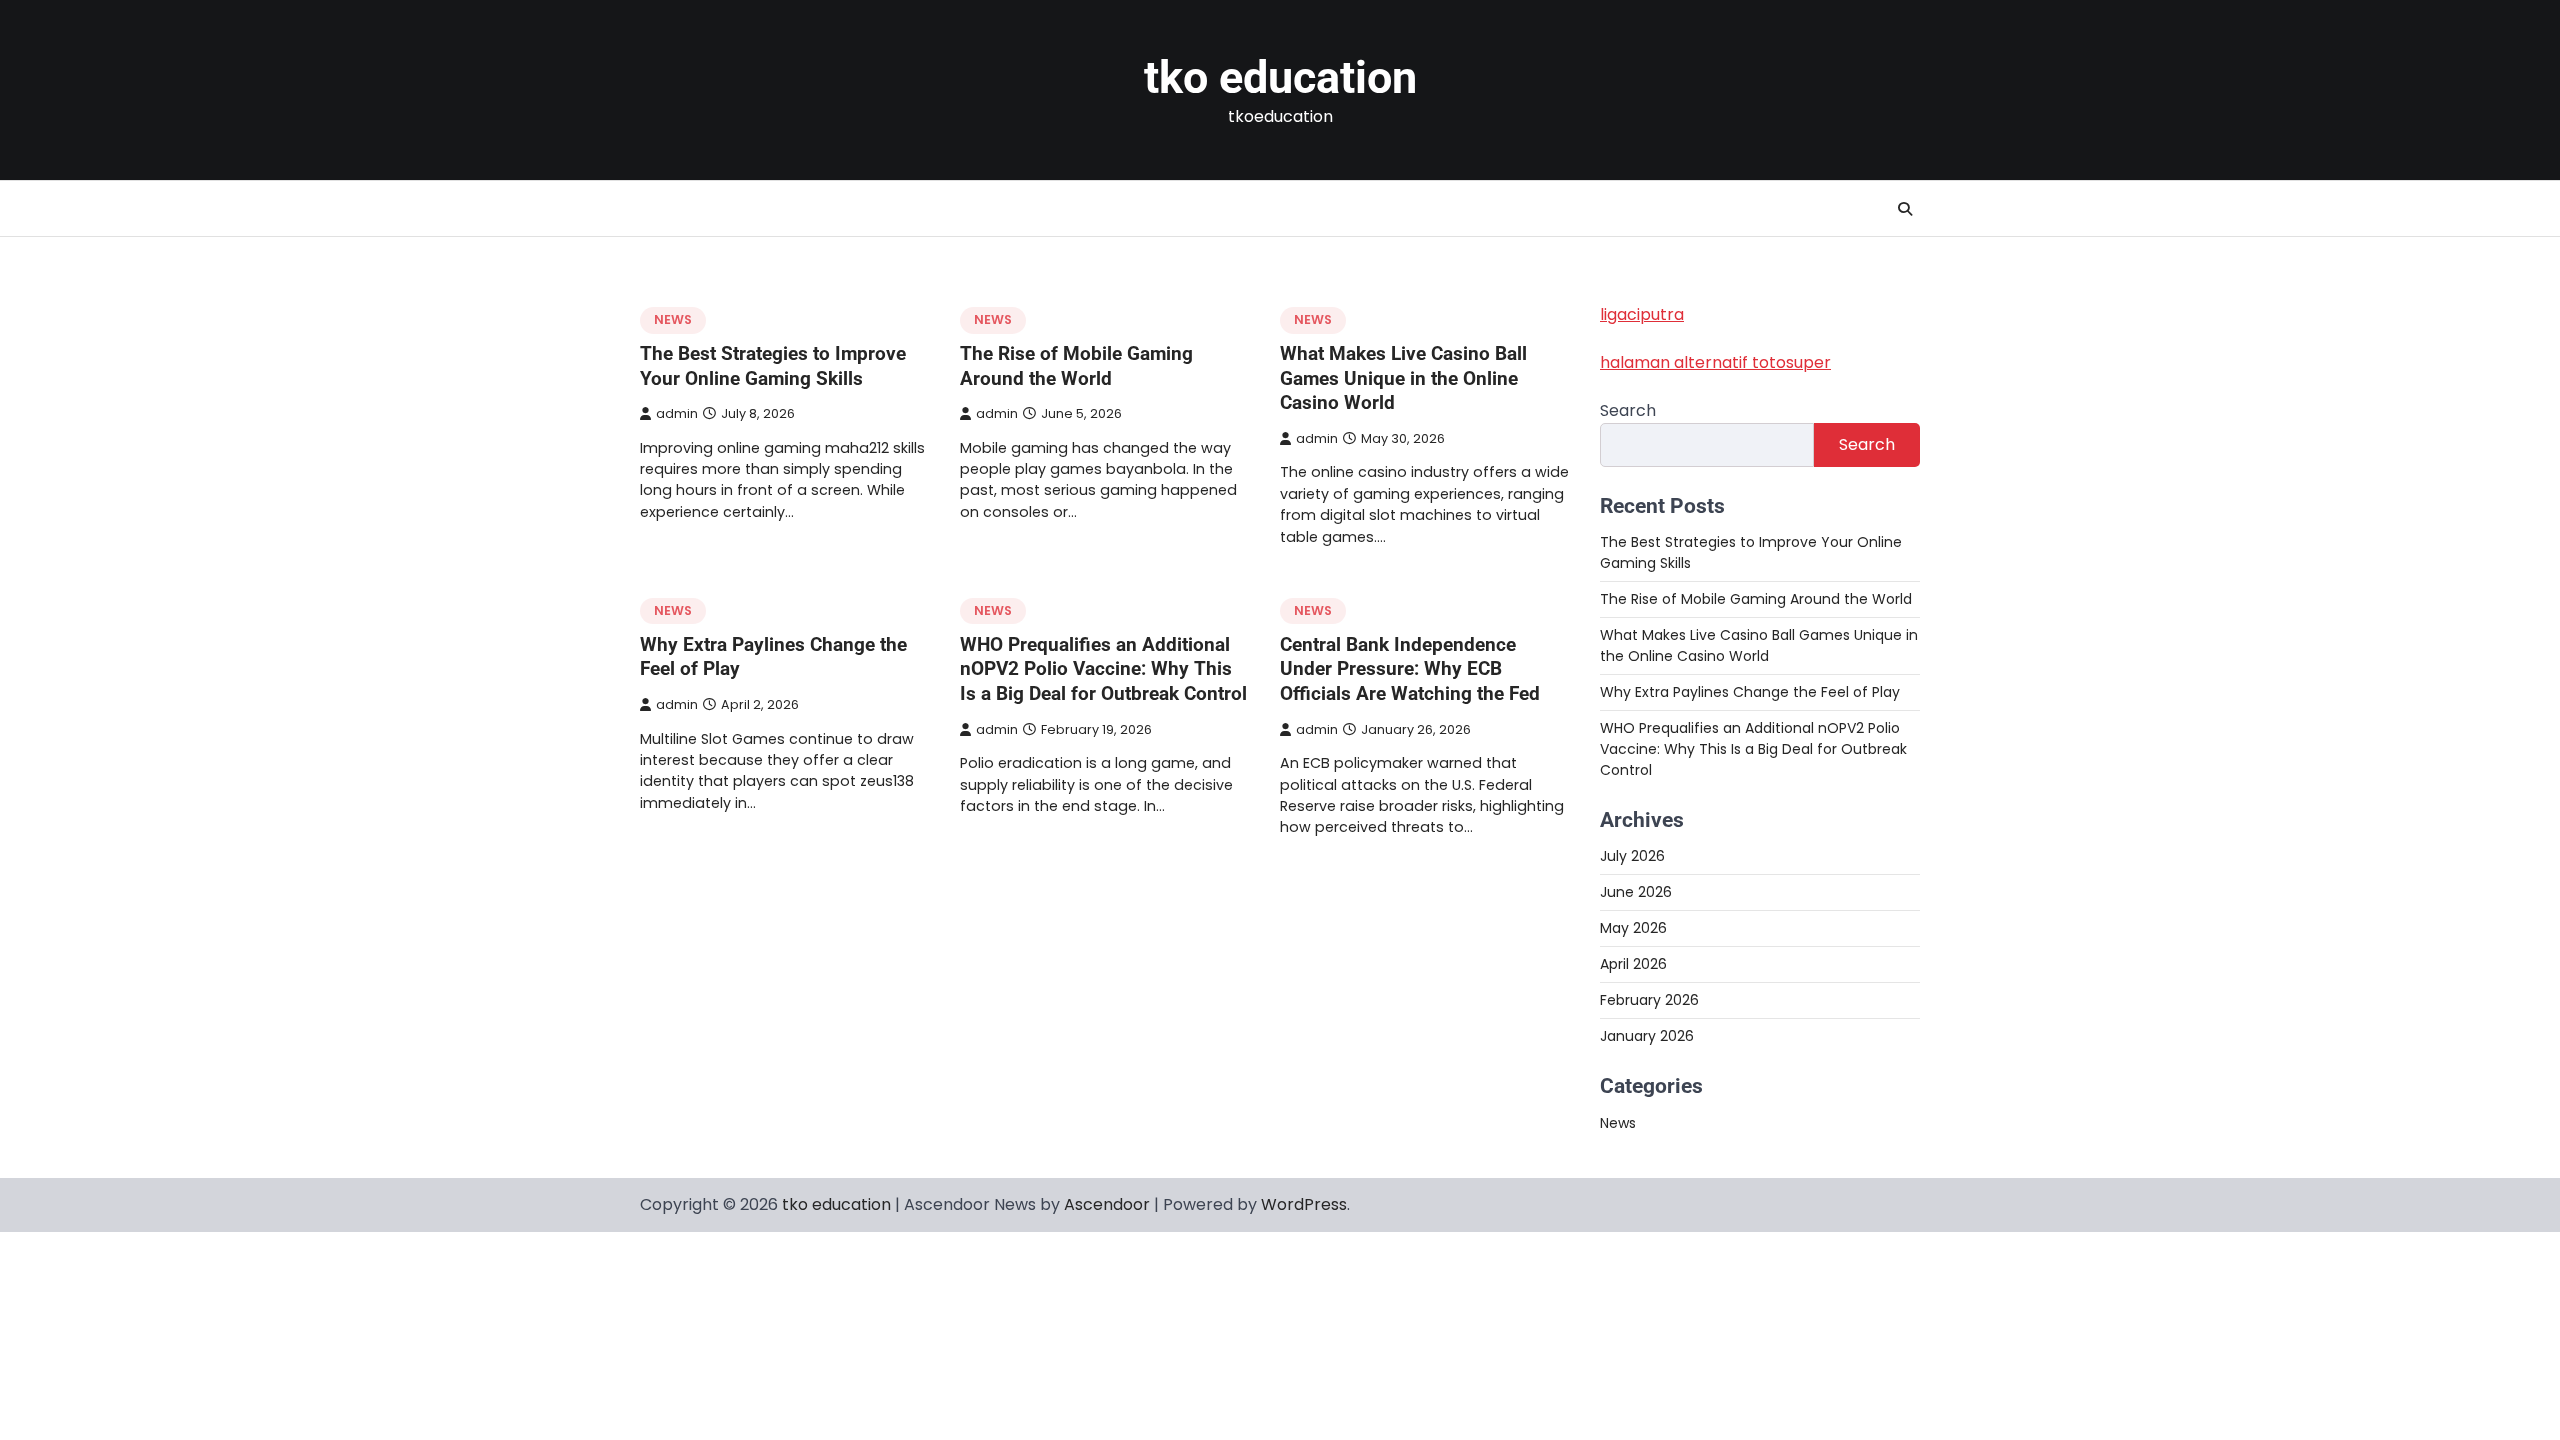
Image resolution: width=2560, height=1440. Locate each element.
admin (677, 413)
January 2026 (1647, 1036)
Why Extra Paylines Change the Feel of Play (1750, 692)
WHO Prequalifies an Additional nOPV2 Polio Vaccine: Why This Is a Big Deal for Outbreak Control (1103, 669)
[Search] (1905, 209)
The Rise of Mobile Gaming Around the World (1076, 366)
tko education (1280, 77)
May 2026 (1633, 928)
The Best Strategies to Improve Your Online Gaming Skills (773, 366)
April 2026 (1633, 964)
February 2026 (1649, 1000)
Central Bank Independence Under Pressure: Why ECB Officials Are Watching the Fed (1410, 669)
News (673, 319)
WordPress (1304, 1204)
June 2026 (1636, 892)
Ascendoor (1107, 1204)
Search (1628, 410)
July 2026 (1632, 856)
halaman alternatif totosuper (1715, 362)
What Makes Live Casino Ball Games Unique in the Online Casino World (1403, 378)
